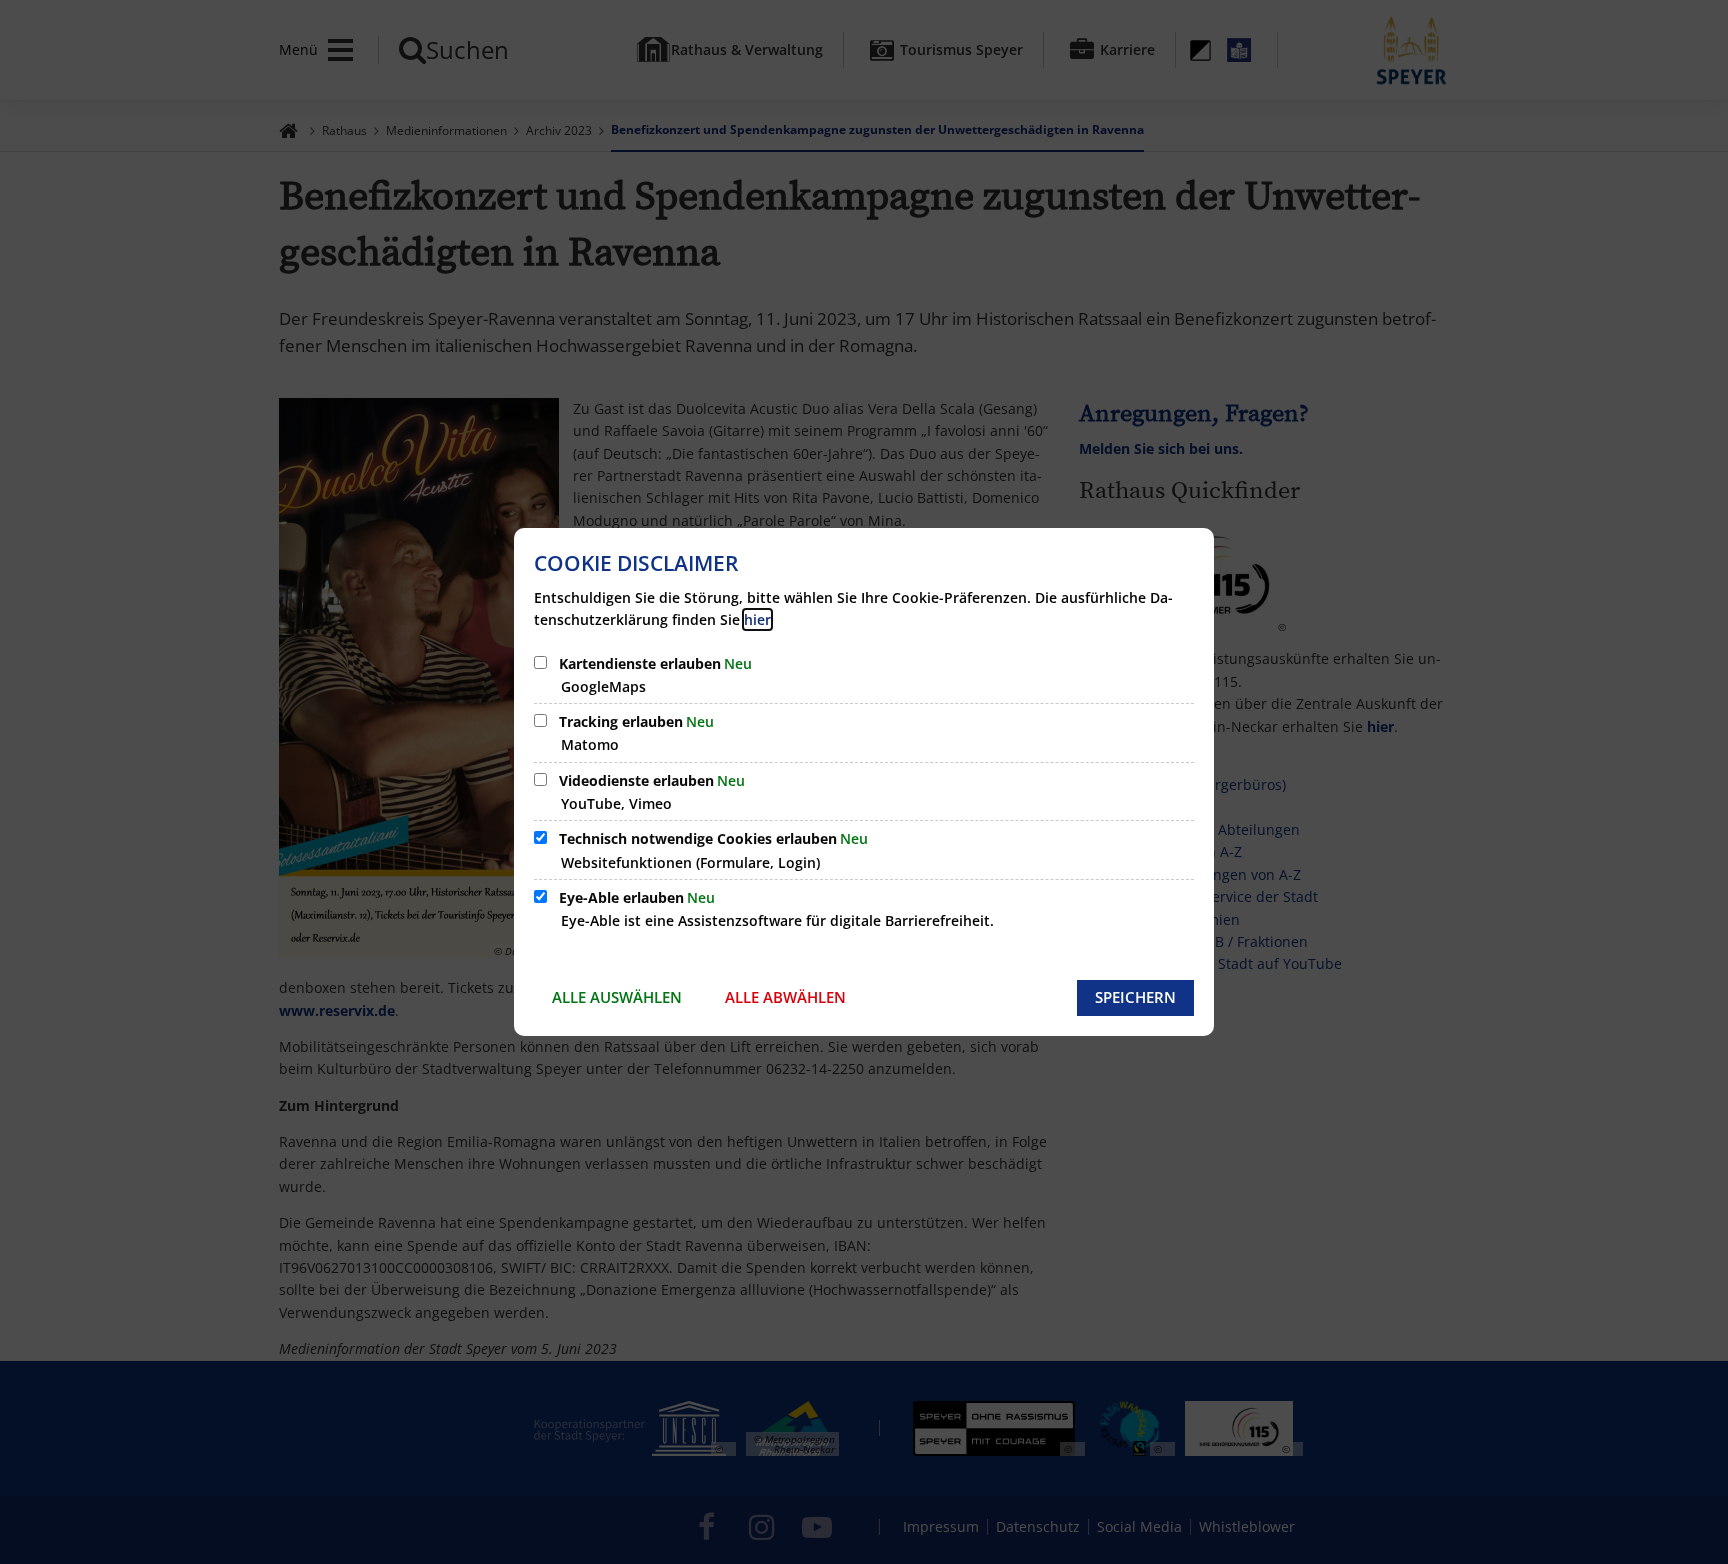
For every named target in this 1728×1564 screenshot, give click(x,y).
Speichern (1135, 997)
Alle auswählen (617, 997)
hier (757, 619)
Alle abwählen (785, 997)
